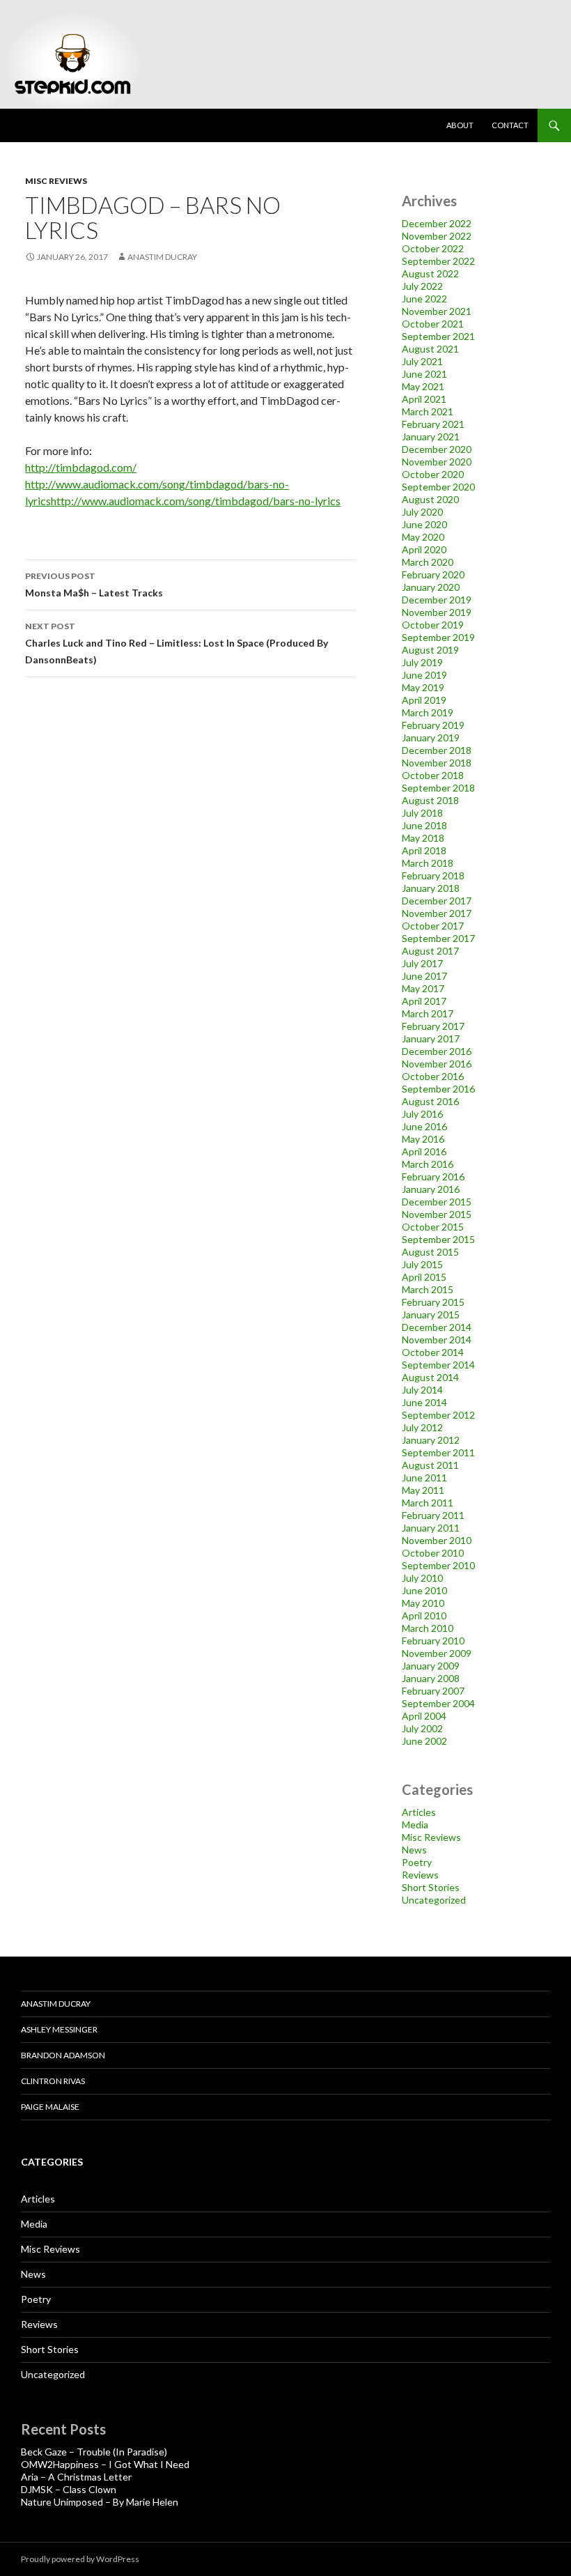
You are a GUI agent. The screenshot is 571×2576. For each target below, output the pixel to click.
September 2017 (438, 938)
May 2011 (423, 1490)
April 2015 (424, 1277)
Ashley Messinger (59, 2029)
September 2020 (438, 487)
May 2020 (423, 537)
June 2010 (424, 1590)
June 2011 (424, 1478)
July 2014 (422, 1390)
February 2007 (433, 1691)
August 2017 (430, 951)
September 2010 (438, 1565)
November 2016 (437, 1064)
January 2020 (431, 587)
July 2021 (422, 361)
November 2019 (437, 612)
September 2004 (438, 1703)
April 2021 (424, 399)
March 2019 (428, 712)
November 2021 (437, 311)
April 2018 (424, 850)
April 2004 (424, 1716)
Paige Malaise (50, 2107)
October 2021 (433, 324)
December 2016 (437, 1051)
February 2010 (433, 1641)
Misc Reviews (56, 181)
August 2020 (430, 499)
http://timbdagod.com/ (81, 467)
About (460, 125)
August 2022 (430, 273)
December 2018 (437, 750)
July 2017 (422, 963)
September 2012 (438, 1415)
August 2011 (430, 1465)
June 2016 (424, 1126)
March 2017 (428, 1013)
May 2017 (423, 988)
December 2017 (437, 901)
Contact (510, 125)
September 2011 (438, 1452)
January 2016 (431, 1189)
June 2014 (424, 1402)
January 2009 (431, 1666)
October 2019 (433, 625)
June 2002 (424, 1741)
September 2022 (438, 261)
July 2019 (422, 662)
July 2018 (422, 813)
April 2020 (424, 549)
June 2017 (424, 976)
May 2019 (423, 687)
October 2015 (433, 1227)
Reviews (420, 1875)
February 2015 (433, 1302)
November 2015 (437, 1214)
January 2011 (431, 1528)
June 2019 (424, 675)
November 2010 (437, 1540)
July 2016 (422, 1114)
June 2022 (424, 299)
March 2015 (428, 1289)
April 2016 (424, 1151)
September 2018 (438, 788)
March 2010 (428, 1628)
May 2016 (423, 1139)
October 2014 (433, 1352)
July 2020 (422, 512)
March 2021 (428, 411)
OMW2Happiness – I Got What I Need (105, 2464)
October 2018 (433, 775)
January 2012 (431, 1440)
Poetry (417, 1862)
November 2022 (437, 236)
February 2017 (433, 1026)
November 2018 (437, 763)
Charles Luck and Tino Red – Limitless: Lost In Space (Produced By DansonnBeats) (177, 643)
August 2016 (430, 1101)
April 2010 (424, 1615)
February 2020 (433, 574)
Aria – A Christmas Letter (76, 2477)
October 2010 (433, 1553)
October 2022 (433, 248)
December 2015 (437, 1202)
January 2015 (431, 1314)
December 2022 (437, 223)
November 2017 (437, 913)
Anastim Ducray (162, 257)
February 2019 (433, 725)
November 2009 (437, 1653)
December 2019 (437, 600)
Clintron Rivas (53, 2081)
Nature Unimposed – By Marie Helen (100, 2502)
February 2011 (433, 1515)
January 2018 (431, 888)
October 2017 (433, 926)
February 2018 (433, 876)
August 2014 (430, 1377)
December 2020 (437, 449)
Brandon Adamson (63, 2055)
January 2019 (431, 738)
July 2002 (422, 1728)
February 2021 (433, 424)
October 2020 (433, 474)
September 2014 (438, 1365)
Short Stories (431, 1887)
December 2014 (437, 1327)
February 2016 (433, 1177)
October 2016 (433, 1076)
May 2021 (423, 386)
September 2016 (438, 1089)
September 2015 (438, 1239)
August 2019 (430, 650)
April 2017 (424, 1001)
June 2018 (424, 825)
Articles (419, 1812)
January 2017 (431, 1039)
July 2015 (422, 1264)
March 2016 (428, 1164)
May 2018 (423, 838)
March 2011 (428, 1503)
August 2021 (430, 349)
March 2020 (428, 562)
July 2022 (422, 286)
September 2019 (438, 637)
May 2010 (423, 1603)
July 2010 (422, 1578)
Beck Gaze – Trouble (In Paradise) (94, 2452)
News (414, 1850)
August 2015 (430, 1252)
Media (415, 1825)
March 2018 (428, 863)
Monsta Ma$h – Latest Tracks (94, 585)
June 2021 (424, 374)
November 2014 (437, 1340)
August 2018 (430, 800)
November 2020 (437, 462)
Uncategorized (434, 1900)
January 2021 (431, 437)
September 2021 (438, 336)
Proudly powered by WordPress (80, 2559)
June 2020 (424, 524)
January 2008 (431, 1678)
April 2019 (424, 700)
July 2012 (422, 1427)
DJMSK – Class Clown (69, 2489)
